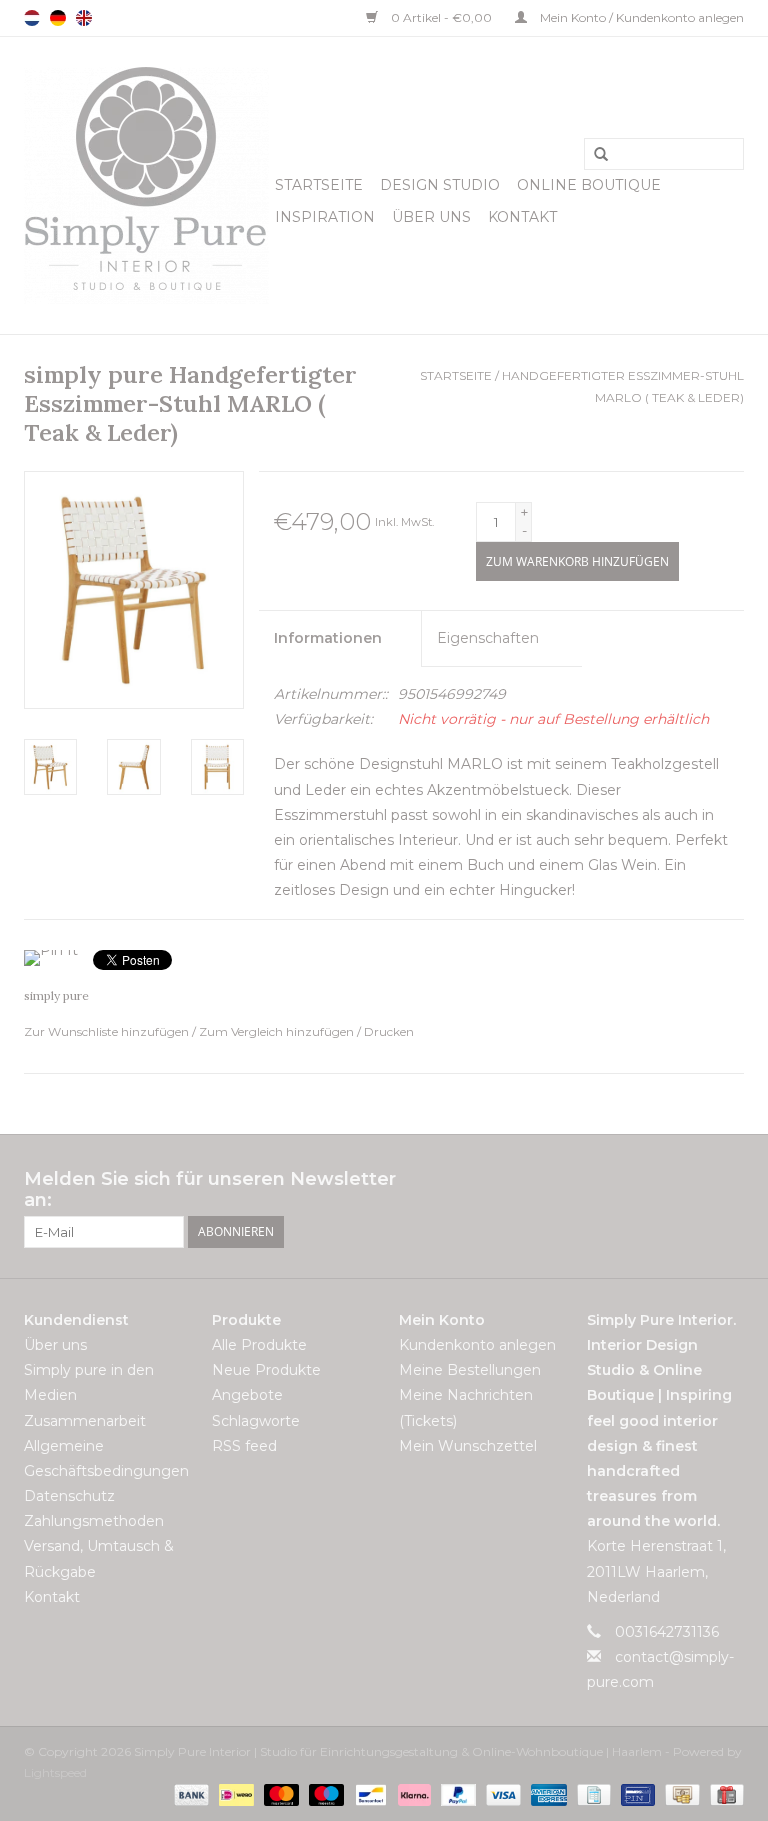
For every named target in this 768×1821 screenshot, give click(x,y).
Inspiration (325, 217)
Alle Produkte (259, 1345)
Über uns (431, 217)
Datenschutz (69, 1496)
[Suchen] (594, 155)
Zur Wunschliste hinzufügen (108, 1031)
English (84, 18)
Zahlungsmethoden (94, 1521)
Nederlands (32, 18)
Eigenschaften (488, 638)
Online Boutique (589, 185)
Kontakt (522, 217)
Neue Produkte (266, 1370)
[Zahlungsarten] (189, 1793)
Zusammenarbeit (85, 1421)
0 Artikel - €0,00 (441, 17)
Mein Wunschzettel (468, 1446)
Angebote (247, 1395)
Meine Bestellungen (470, 1370)
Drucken (389, 1031)
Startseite (319, 185)
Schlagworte (256, 1421)
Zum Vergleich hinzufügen (278, 1031)
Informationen (328, 638)
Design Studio (440, 185)
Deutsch (58, 18)
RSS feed (244, 1446)
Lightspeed (55, 1772)
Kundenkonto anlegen (477, 1345)
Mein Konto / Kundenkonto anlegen (640, 17)
